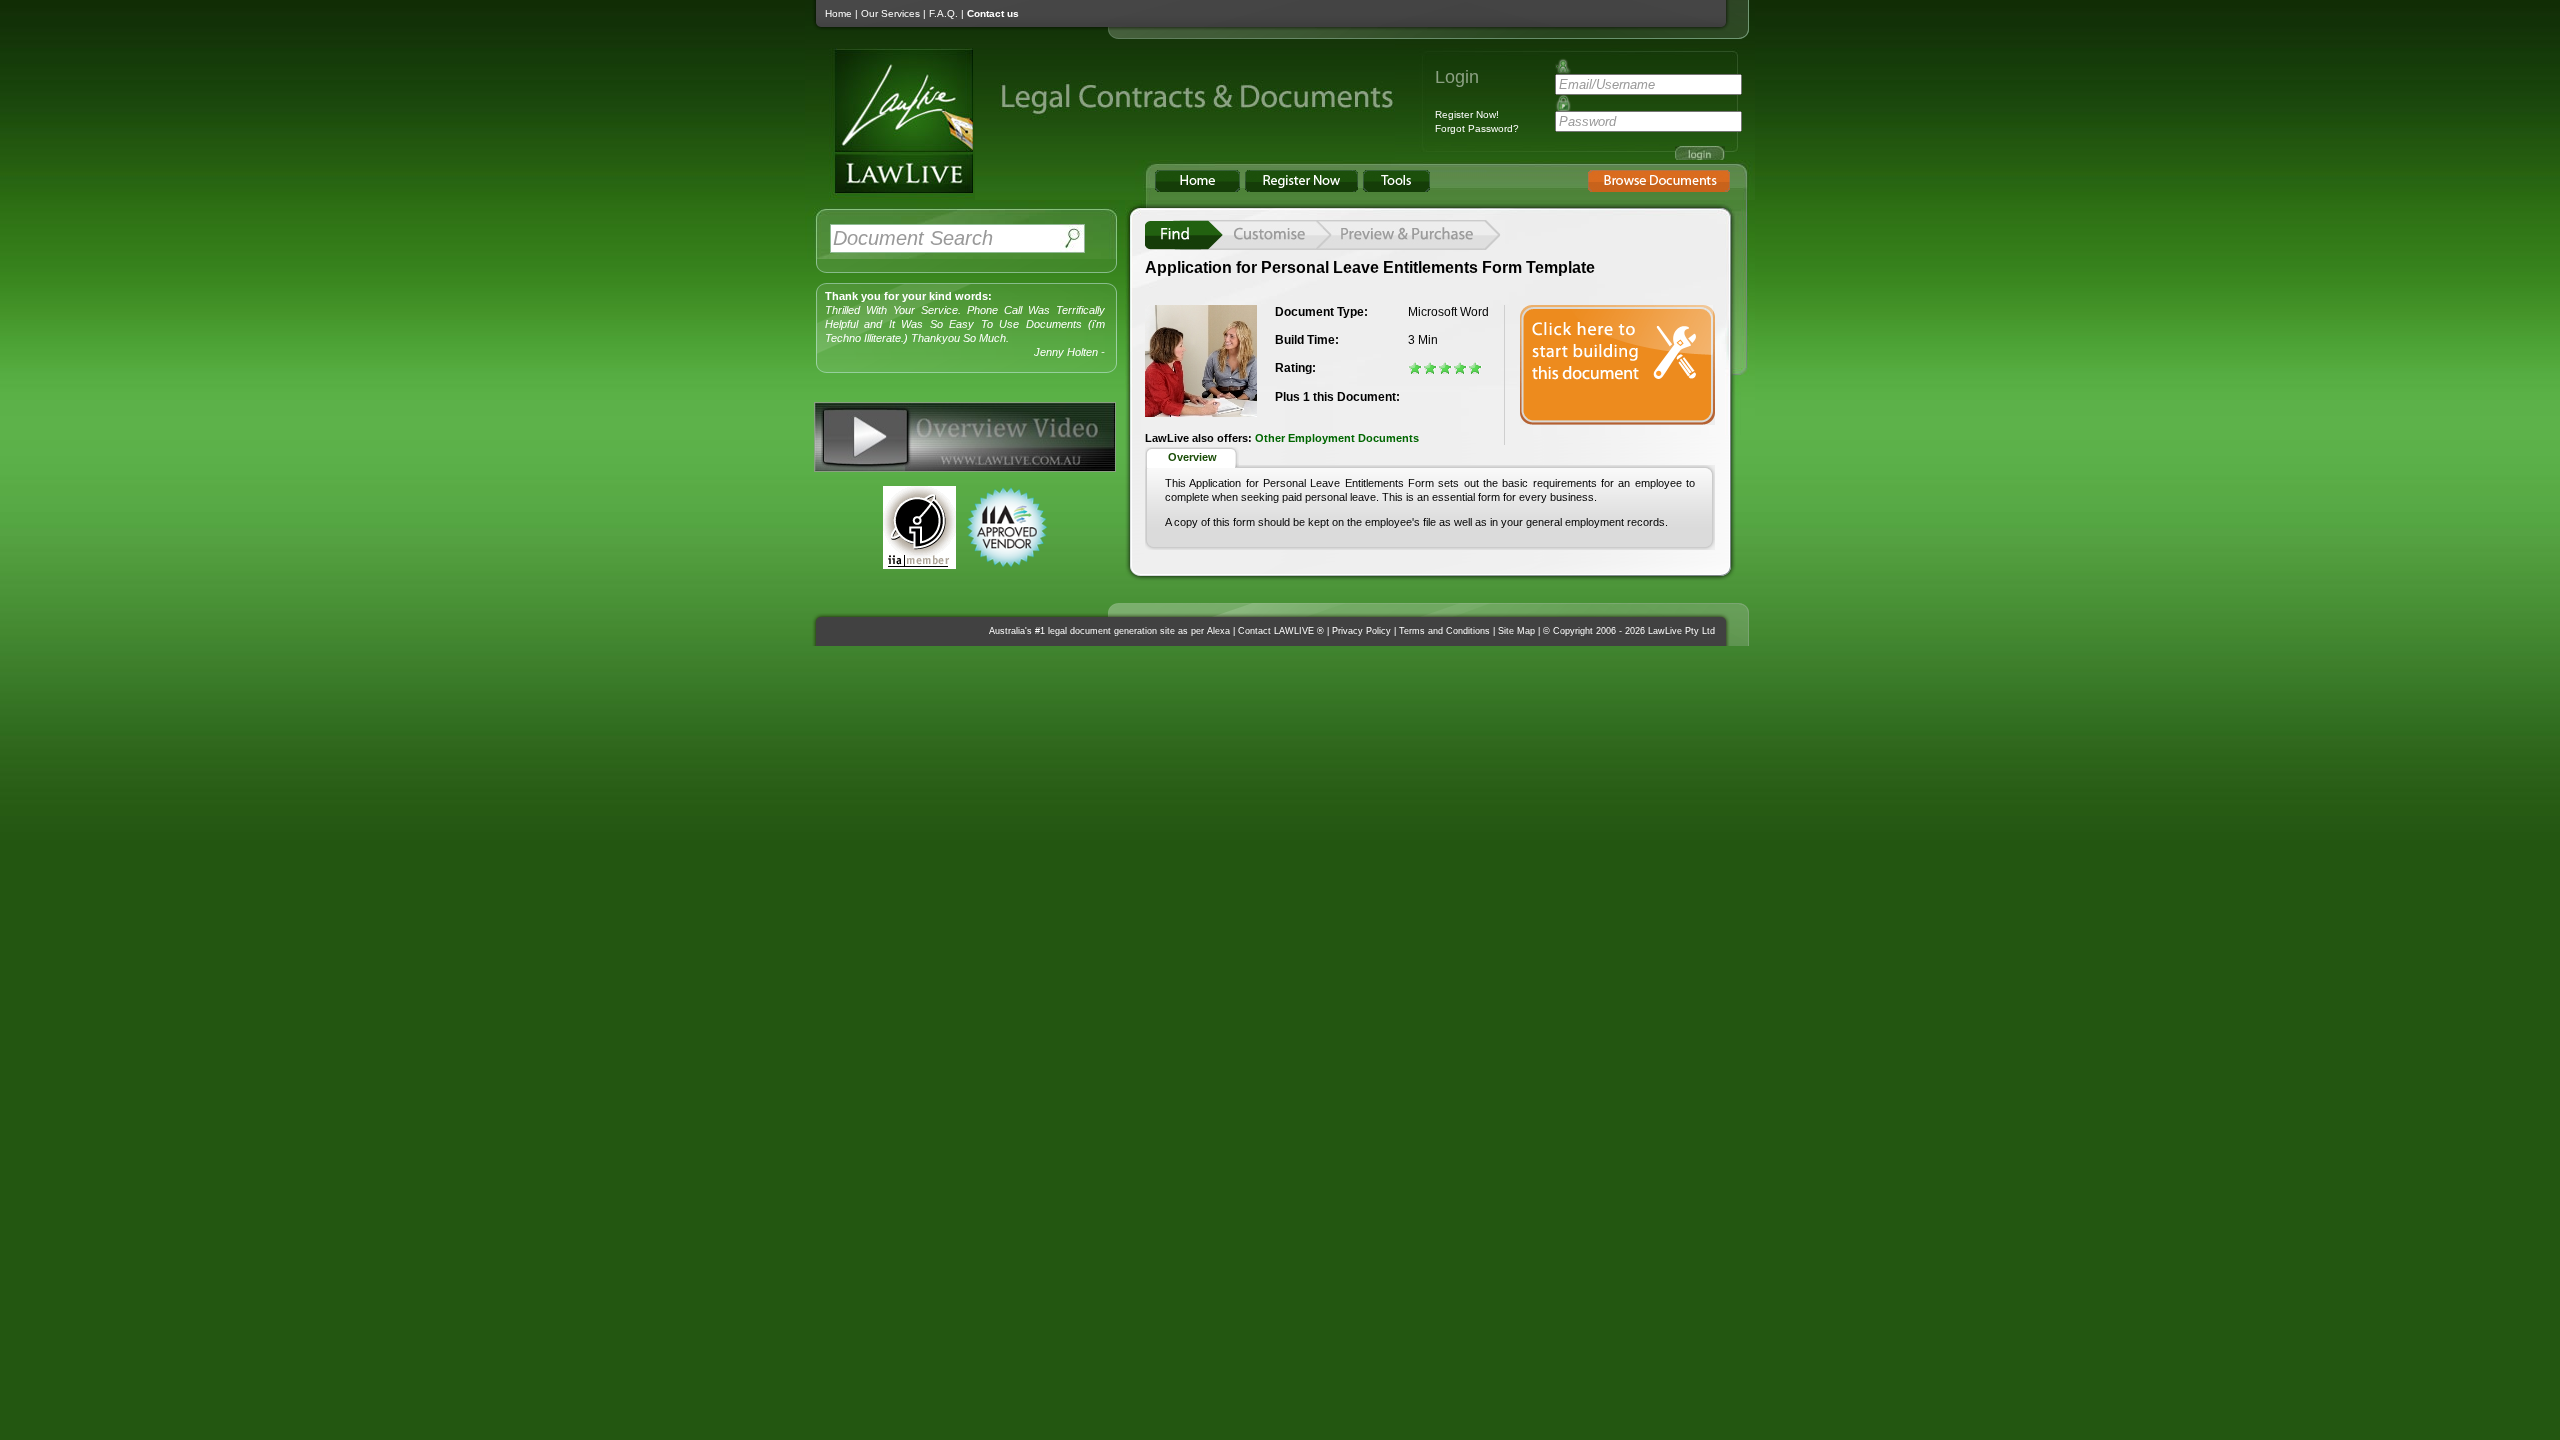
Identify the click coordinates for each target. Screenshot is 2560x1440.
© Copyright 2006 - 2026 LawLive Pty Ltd (1629, 631)
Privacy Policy (1361, 631)
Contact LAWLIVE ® (1281, 631)
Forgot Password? (1477, 128)
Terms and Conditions (1444, 631)
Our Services (890, 13)
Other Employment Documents (1337, 438)
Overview (1192, 457)
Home (838, 13)
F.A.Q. (943, 13)
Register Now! (1467, 114)
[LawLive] (890, 193)
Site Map (1516, 631)
